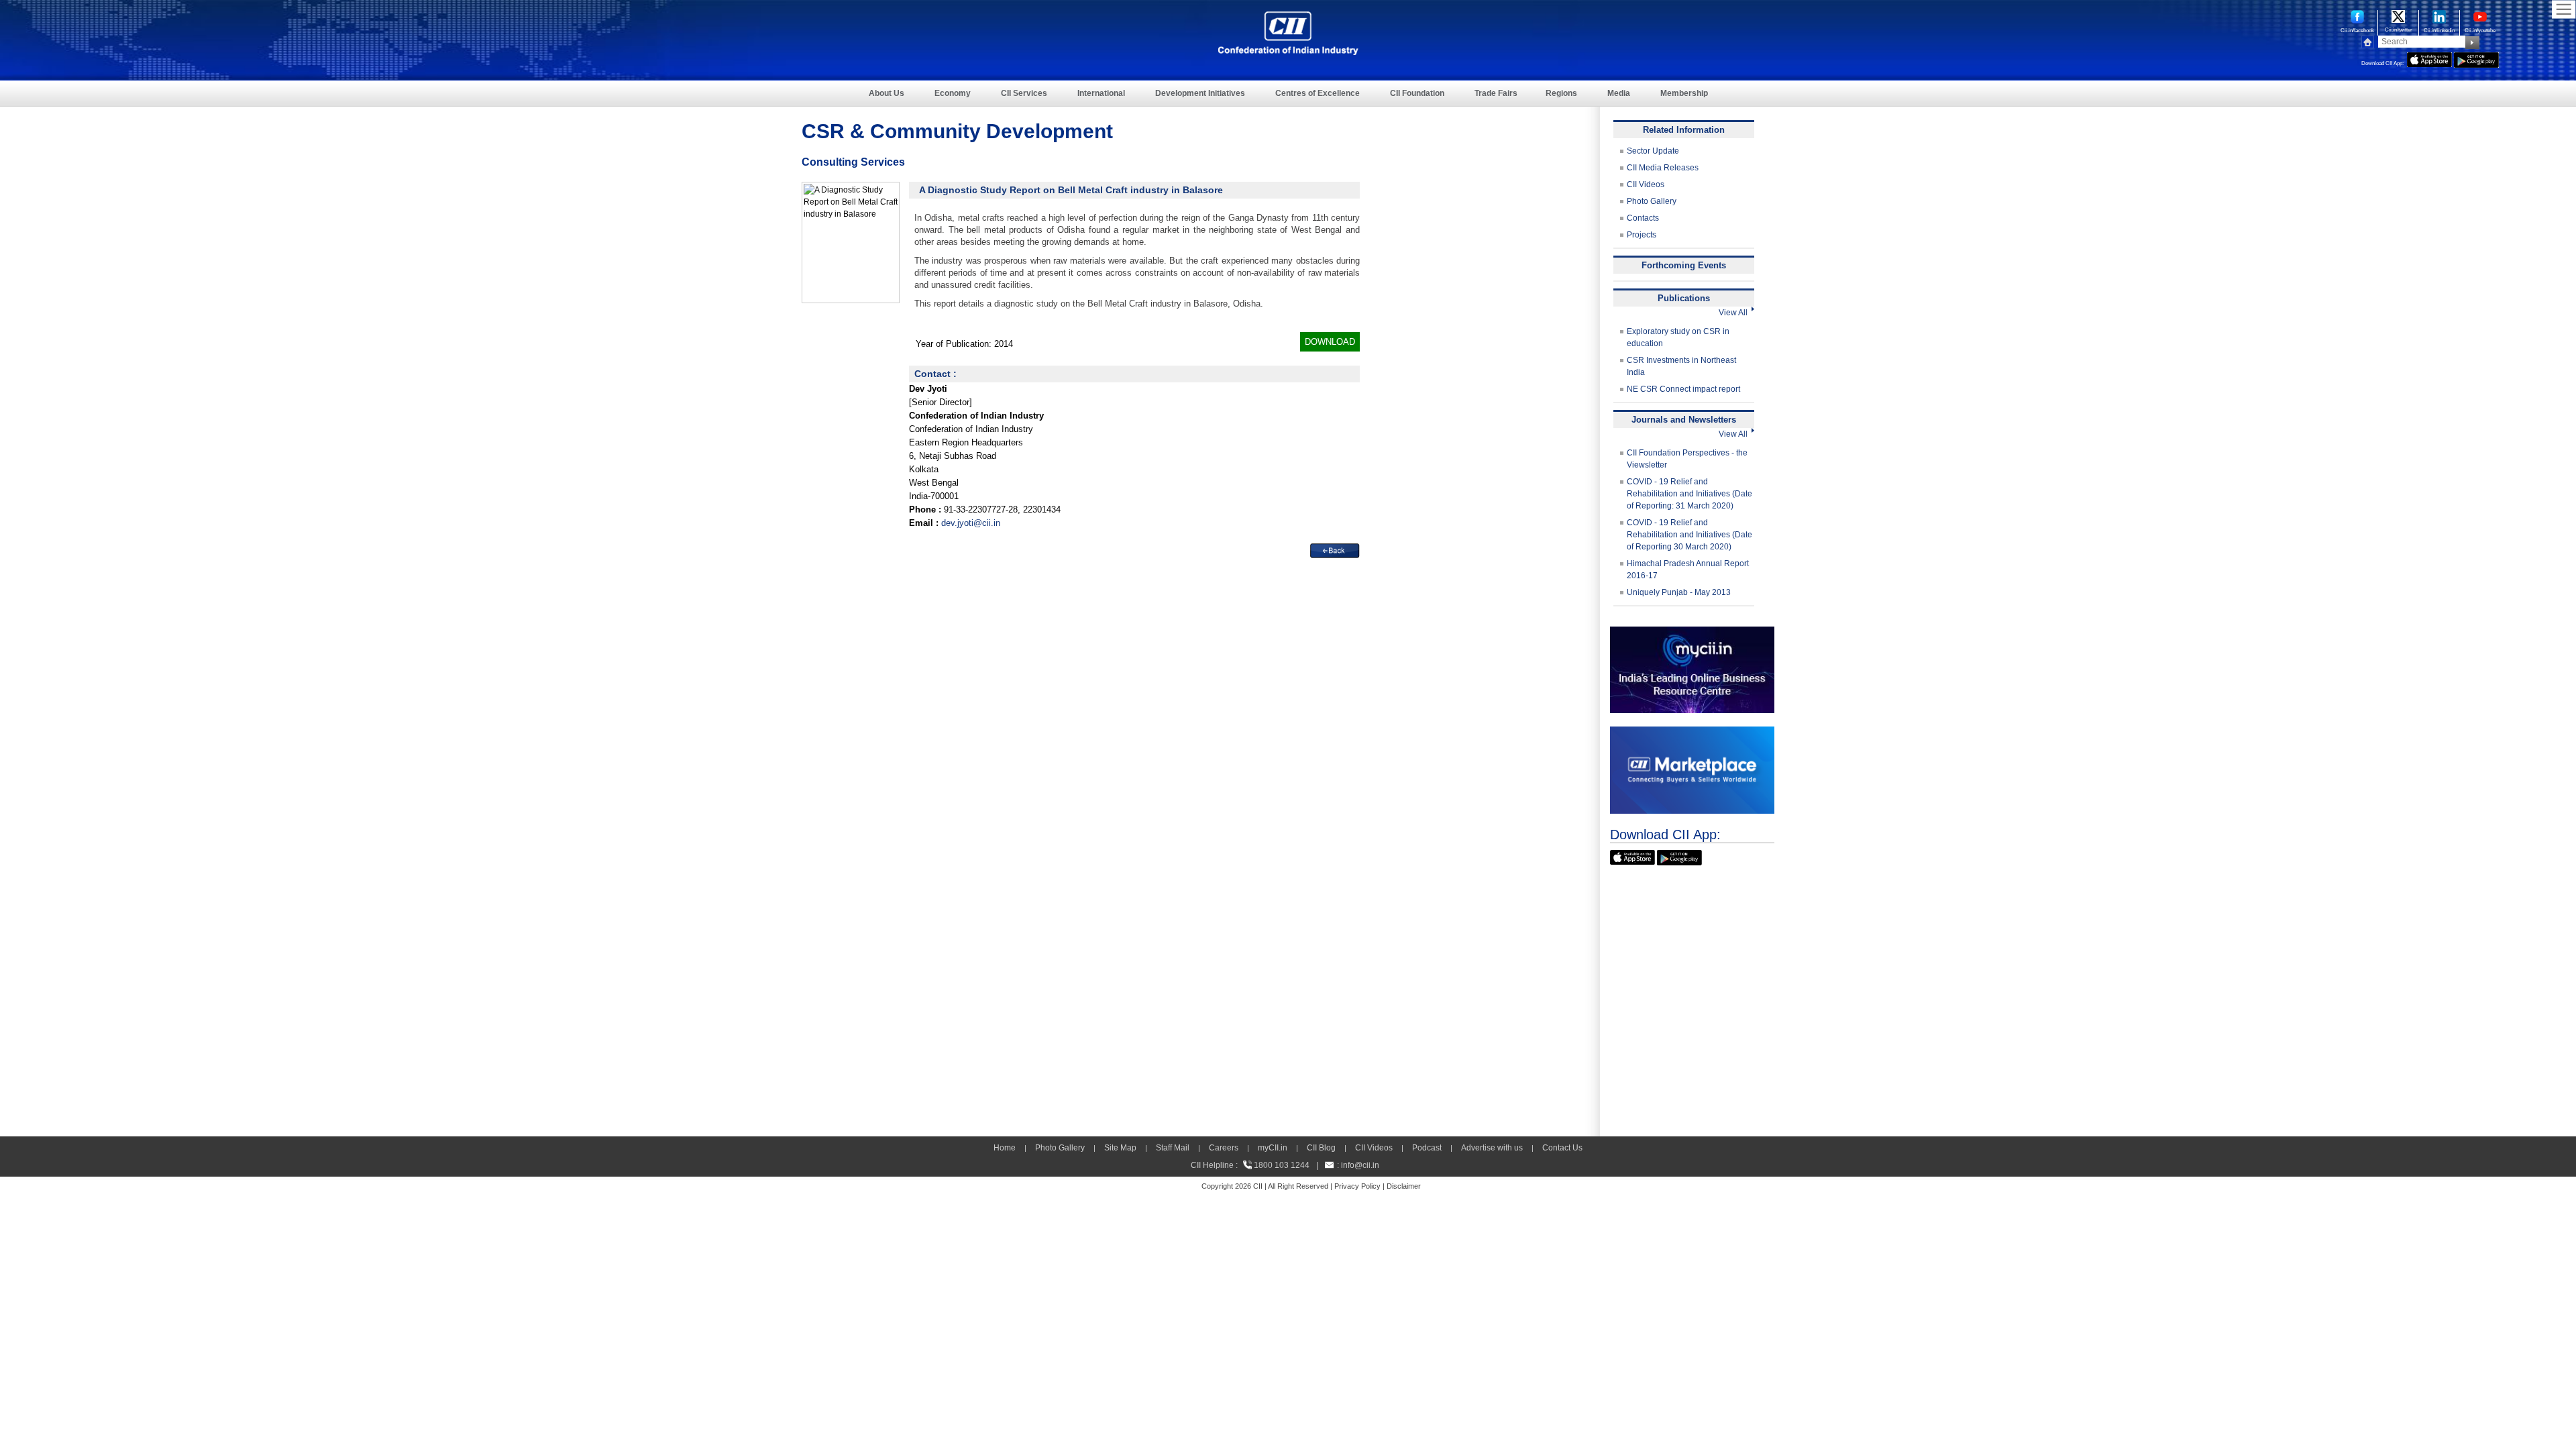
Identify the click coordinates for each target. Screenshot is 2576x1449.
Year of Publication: (954, 344)
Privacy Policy (1357, 1186)
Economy (953, 93)
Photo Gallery (1652, 201)
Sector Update (1653, 151)
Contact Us (1562, 1148)
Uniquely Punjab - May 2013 (1679, 592)
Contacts (1643, 218)
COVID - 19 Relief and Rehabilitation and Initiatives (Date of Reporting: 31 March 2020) (1689, 494)
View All (1735, 313)
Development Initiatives (1200, 93)
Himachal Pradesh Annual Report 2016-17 (1688, 570)
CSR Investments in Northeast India (1681, 366)
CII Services (1024, 93)
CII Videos (1646, 184)
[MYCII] (1692, 633)
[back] (1335, 551)
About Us (887, 93)
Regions (1561, 93)
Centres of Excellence (1318, 93)
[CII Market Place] (1692, 733)
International (1101, 93)
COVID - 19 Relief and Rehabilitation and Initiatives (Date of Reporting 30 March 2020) (1689, 535)
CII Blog (1321, 1148)
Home (1005, 1148)
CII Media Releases (1663, 168)
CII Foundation (1417, 93)
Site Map (1120, 1148)
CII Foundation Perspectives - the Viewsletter (1687, 459)
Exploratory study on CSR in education (1678, 337)
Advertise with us (1492, 1148)
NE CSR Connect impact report (1683, 389)
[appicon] (2429, 58)
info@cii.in (1360, 1165)
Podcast (1427, 1148)
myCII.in (1273, 1148)
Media (1619, 93)
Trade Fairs (1496, 93)
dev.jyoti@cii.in (971, 523)
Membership (1684, 93)
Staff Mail (1173, 1148)
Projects (1642, 235)
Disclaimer (1404, 1186)
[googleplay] (2476, 58)
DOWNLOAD (1330, 342)
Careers (1224, 1148)
